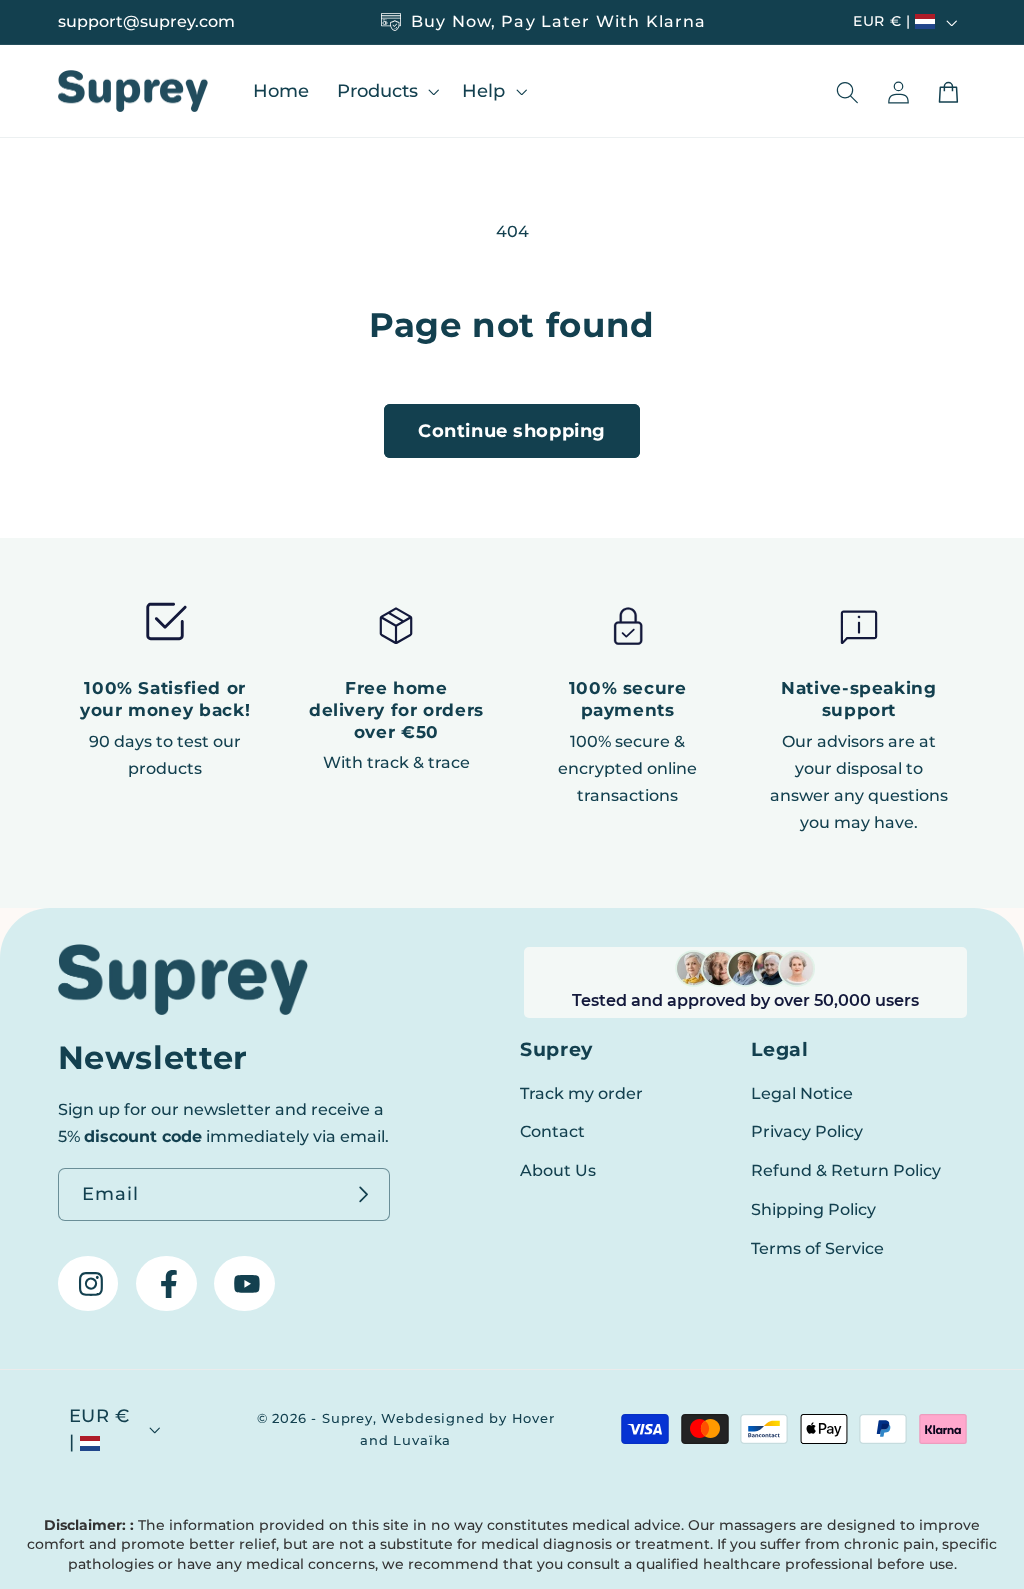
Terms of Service (817, 1248)
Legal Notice (802, 1093)
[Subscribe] (364, 1195)
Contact (552, 1131)
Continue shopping (512, 430)
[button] (386, 90)
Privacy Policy (807, 1131)
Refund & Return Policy (846, 1170)
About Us (558, 1170)
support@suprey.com (146, 21)
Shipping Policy (813, 1209)
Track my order (581, 1093)
